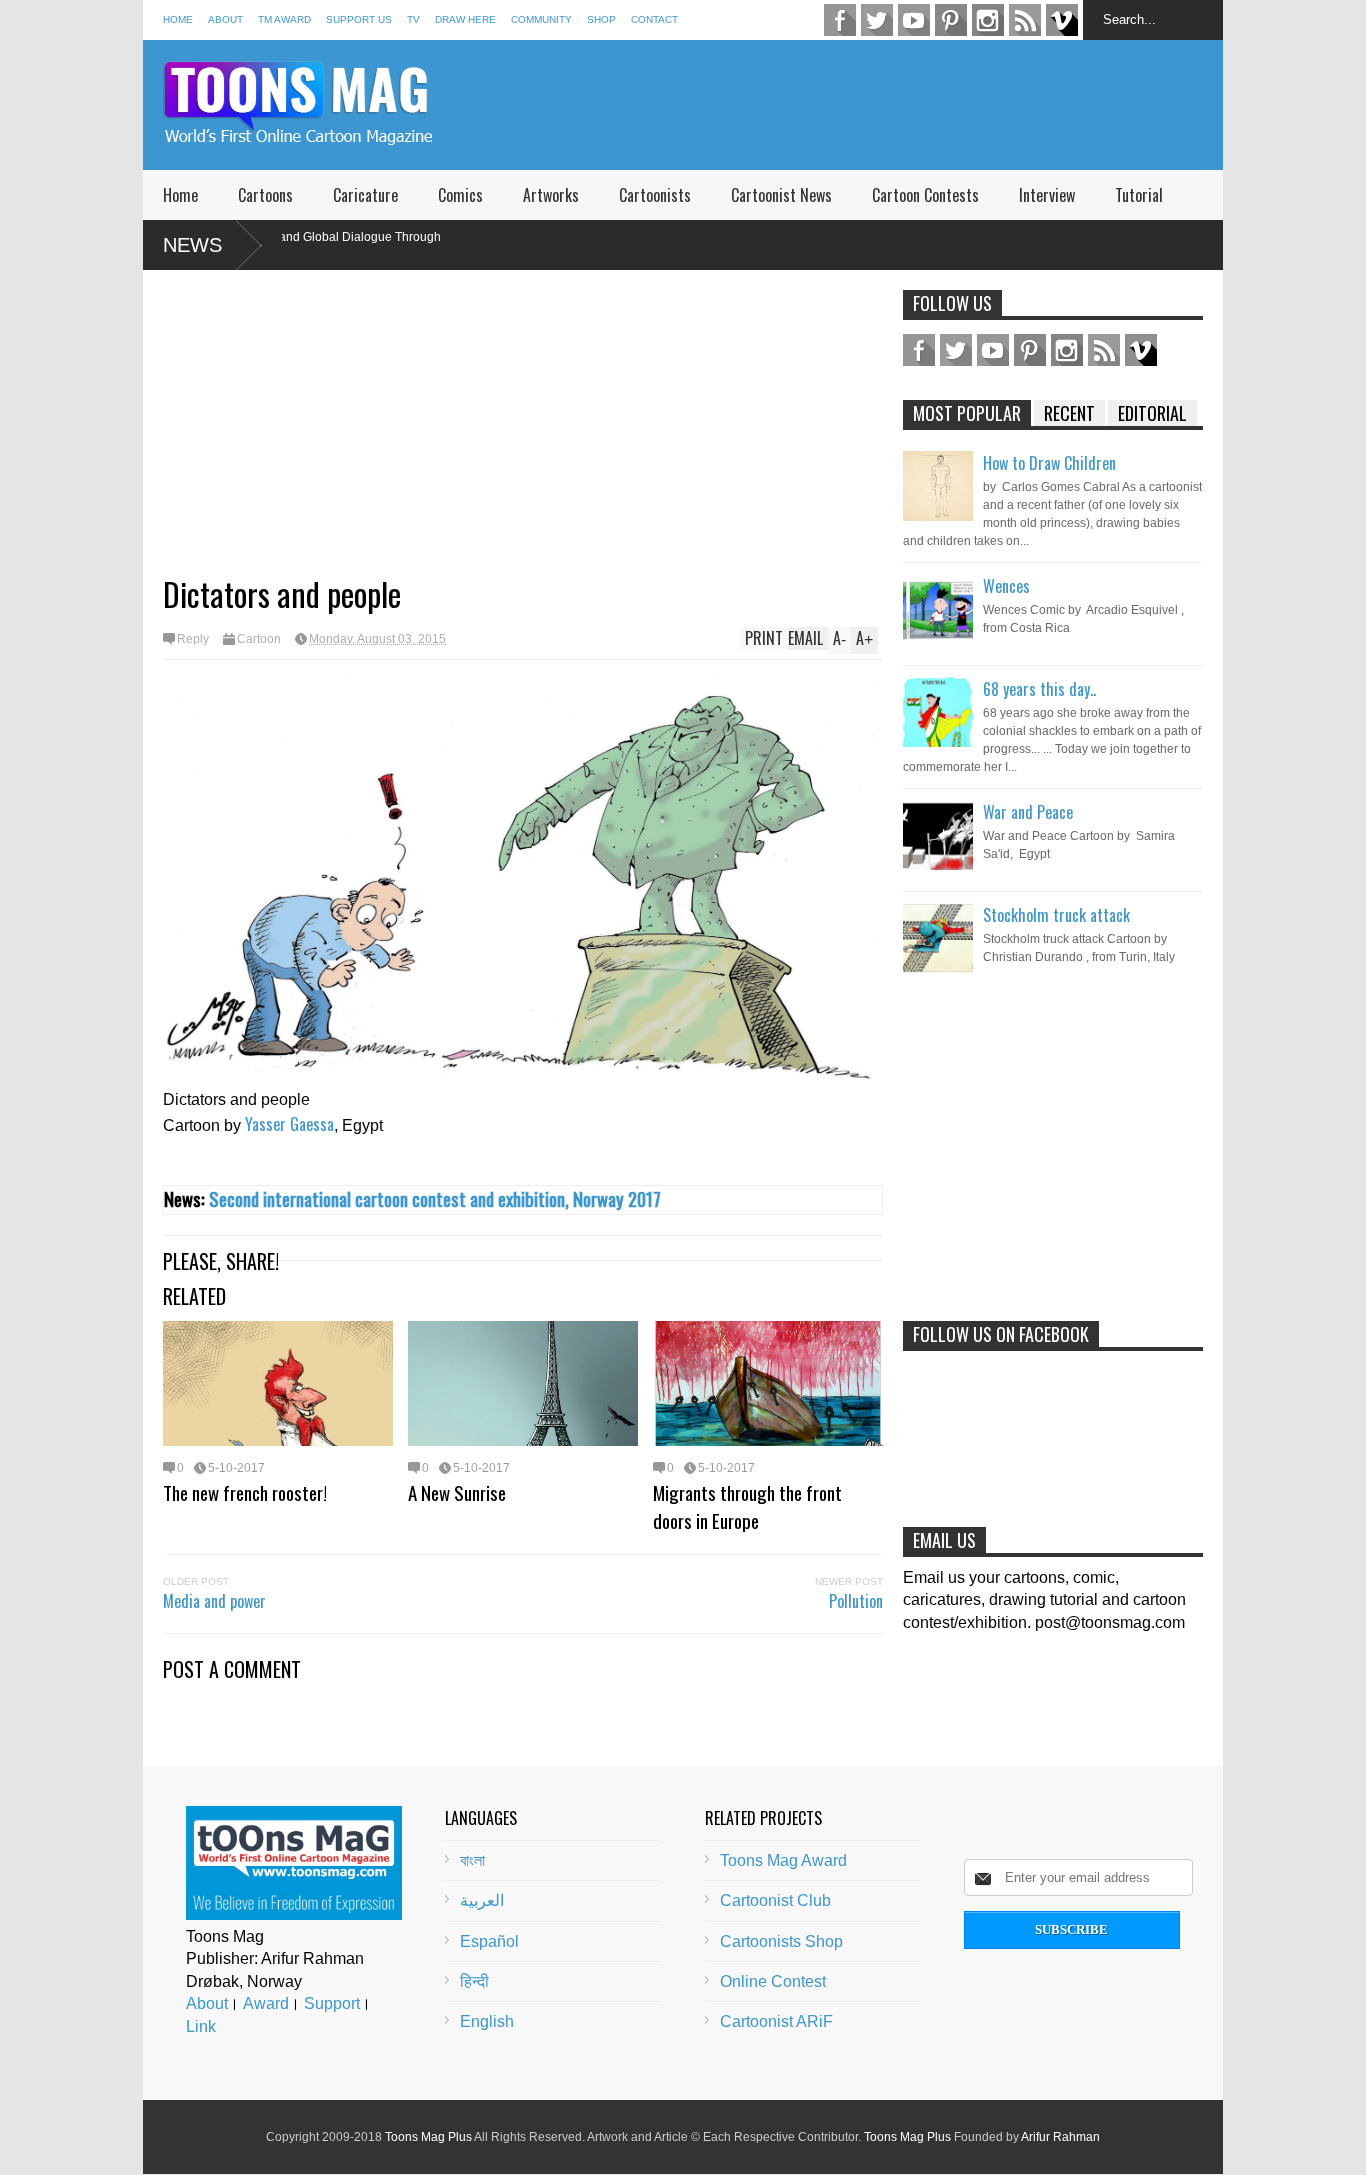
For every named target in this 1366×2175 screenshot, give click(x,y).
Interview (1047, 195)
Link (201, 2026)
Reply (193, 639)
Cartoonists (655, 195)
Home (178, 19)
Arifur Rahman (1060, 2137)
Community (541, 19)
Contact (654, 19)
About (225, 19)
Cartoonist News (781, 195)
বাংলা (472, 1860)
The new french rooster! (245, 1492)
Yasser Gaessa (289, 1124)
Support (332, 2003)
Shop (601, 19)
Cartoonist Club (775, 1900)
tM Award (284, 19)
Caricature (365, 195)
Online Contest (773, 1981)
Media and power (214, 1601)
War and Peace (1028, 812)
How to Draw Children (1049, 463)
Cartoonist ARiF (776, 2021)
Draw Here (465, 19)
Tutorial (1139, 195)
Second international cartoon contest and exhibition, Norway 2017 (435, 1198)
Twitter (877, 20)
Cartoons (265, 195)
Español (489, 1941)
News (192, 245)
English (487, 2021)
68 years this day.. (1039, 689)
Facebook (840, 20)
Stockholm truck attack (1056, 915)
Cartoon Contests (925, 195)
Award (266, 2003)
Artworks (551, 195)
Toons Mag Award (783, 1860)
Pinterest (951, 20)
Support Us (359, 19)
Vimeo (1062, 20)
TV (413, 19)
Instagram (988, 20)
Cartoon (259, 639)
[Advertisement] (859, 105)
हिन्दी (474, 1981)
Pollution (856, 1601)
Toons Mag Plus (428, 2137)
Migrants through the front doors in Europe (747, 1506)
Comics (460, 195)
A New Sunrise (457, 1492)
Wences (1006, 586)
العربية (482, 1900)
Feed (1025, 20)
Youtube (914, 20)
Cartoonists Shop (781, 1941)
